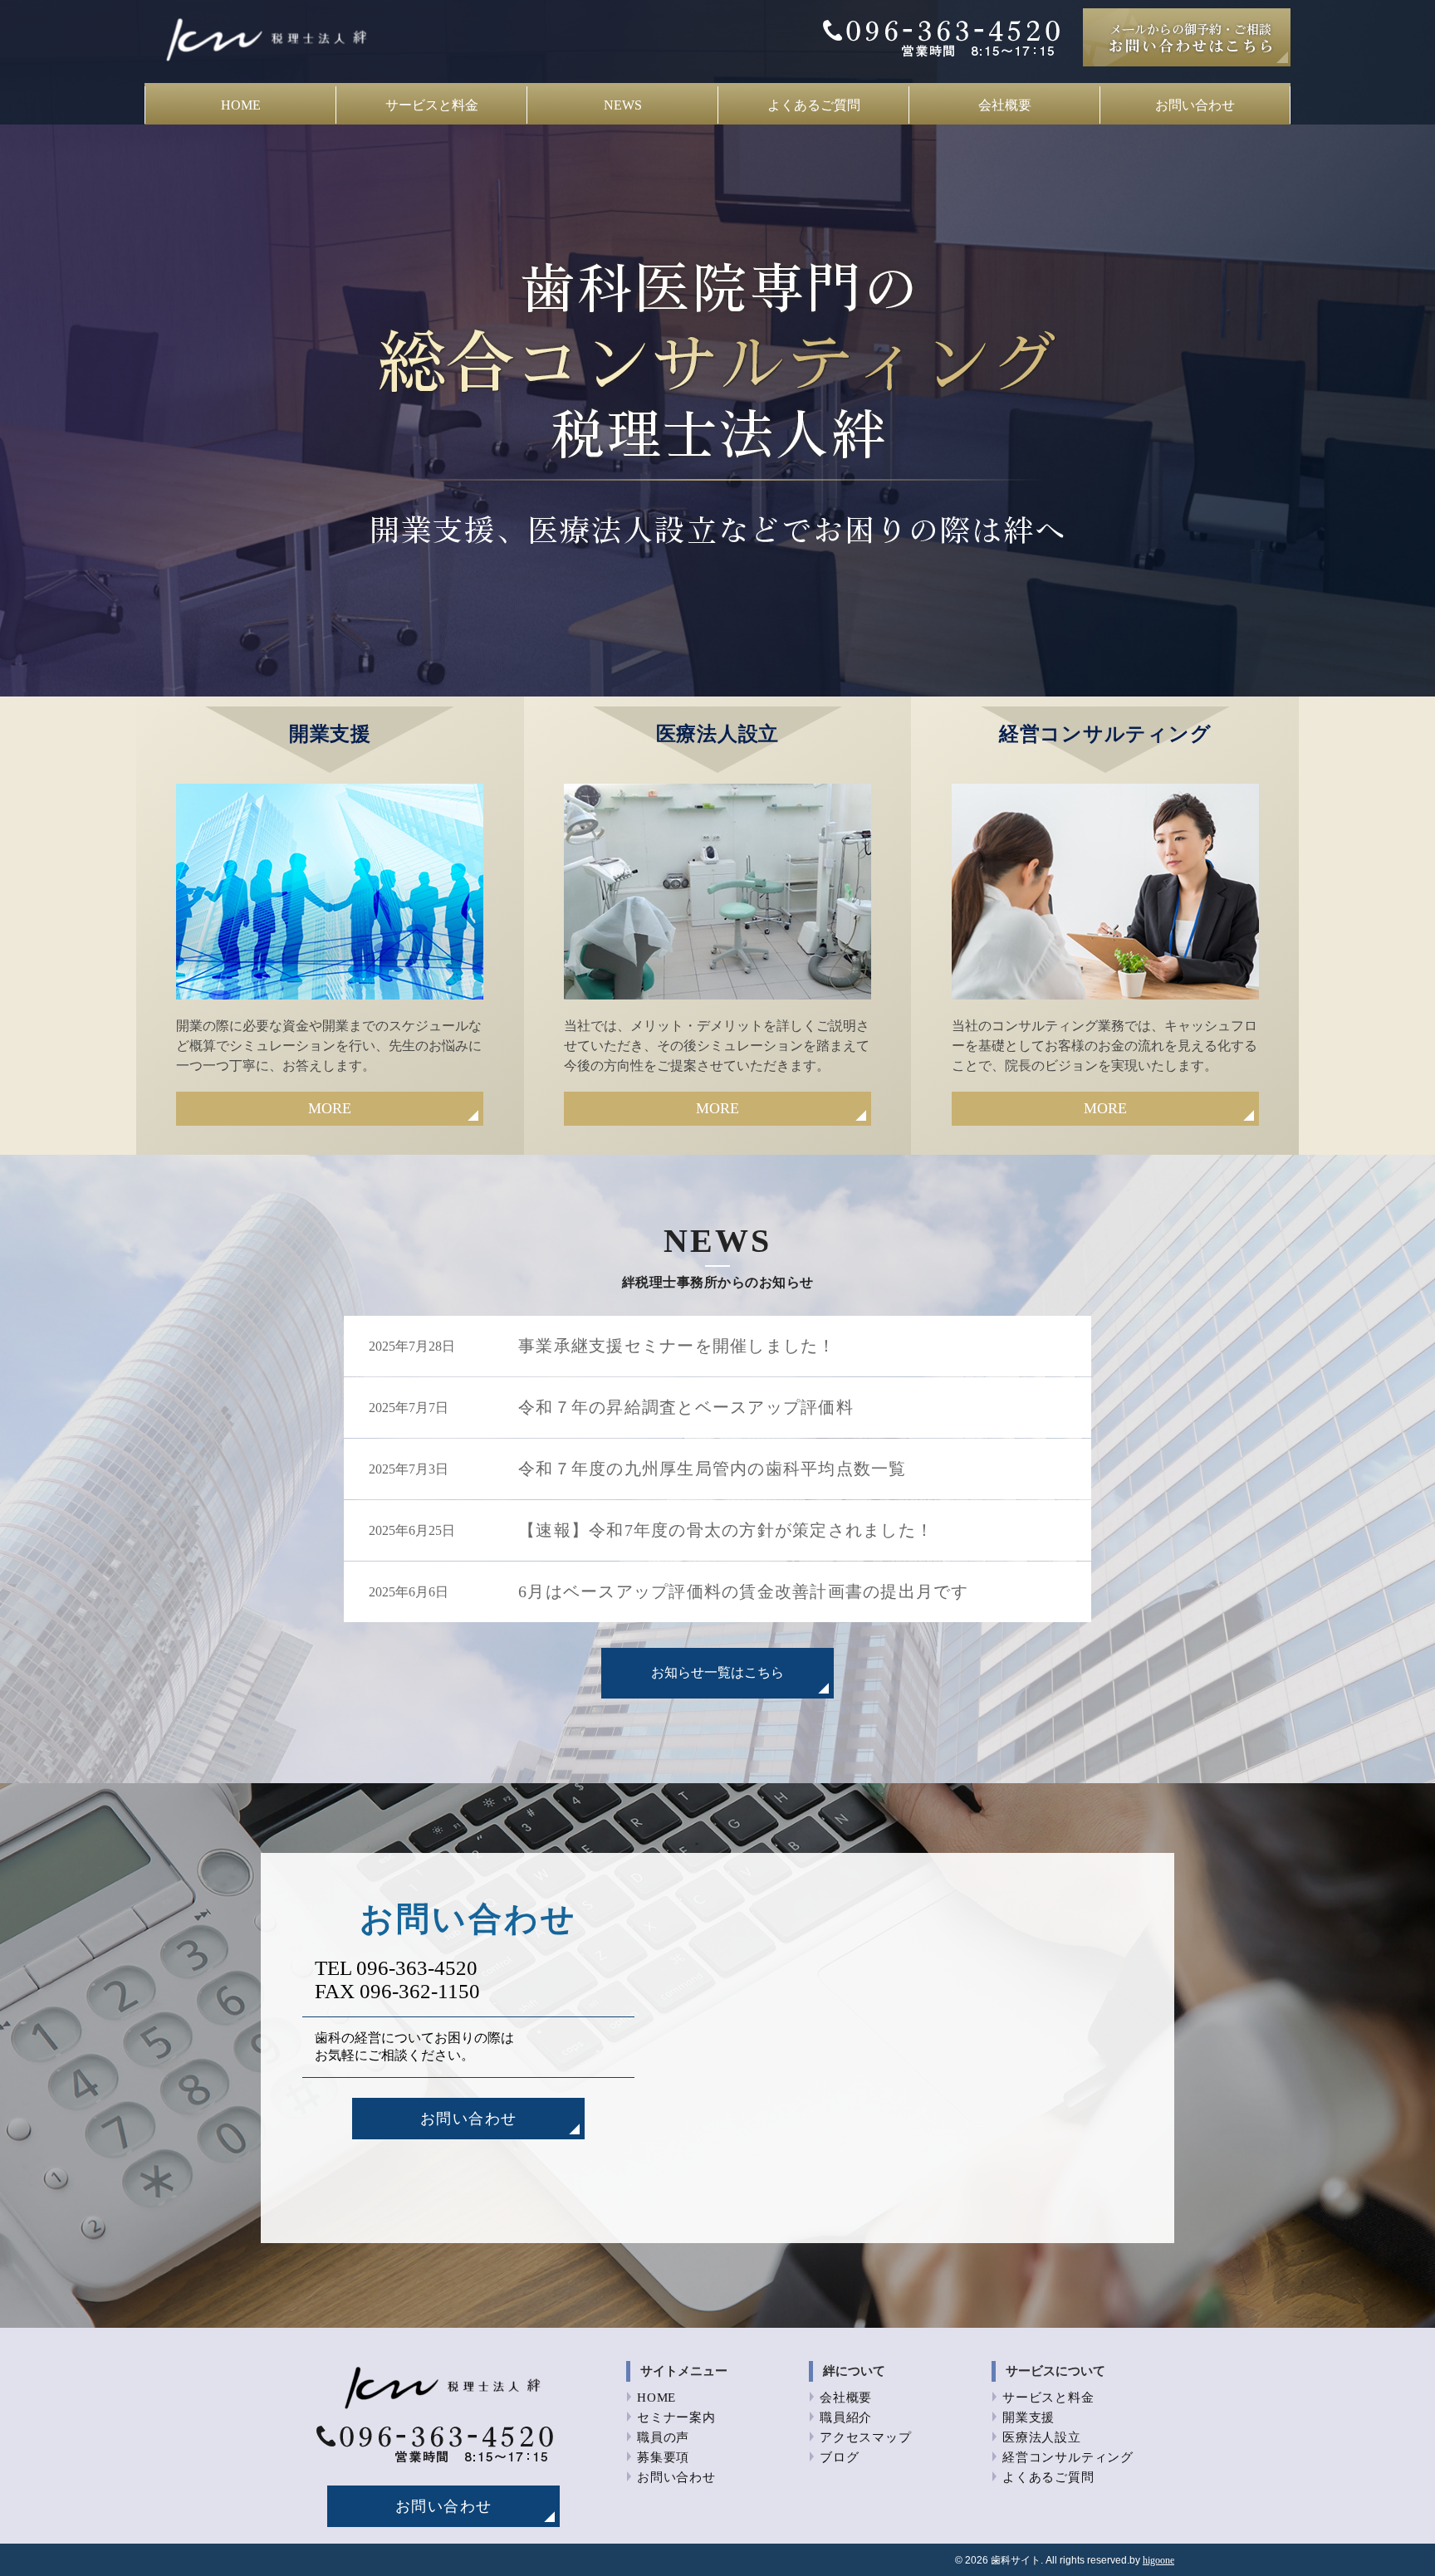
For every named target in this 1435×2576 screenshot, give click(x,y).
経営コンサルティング (1068, 2457)
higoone (1158, 2560)
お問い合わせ (1195, 105)
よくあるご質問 (814, 105)
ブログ (839, 2457)
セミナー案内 (676, 2417)
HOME (241, 105)
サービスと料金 (432, 105)
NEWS (623, 105)
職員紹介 (846, 2417)
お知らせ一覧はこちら (717, 1672)
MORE (330, 1108)
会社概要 (1005, 105)
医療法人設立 (1042, 2437)
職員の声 (663, 2437)
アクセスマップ (866, 2437)
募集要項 (663, 2457)
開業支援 (1028, 2417)
